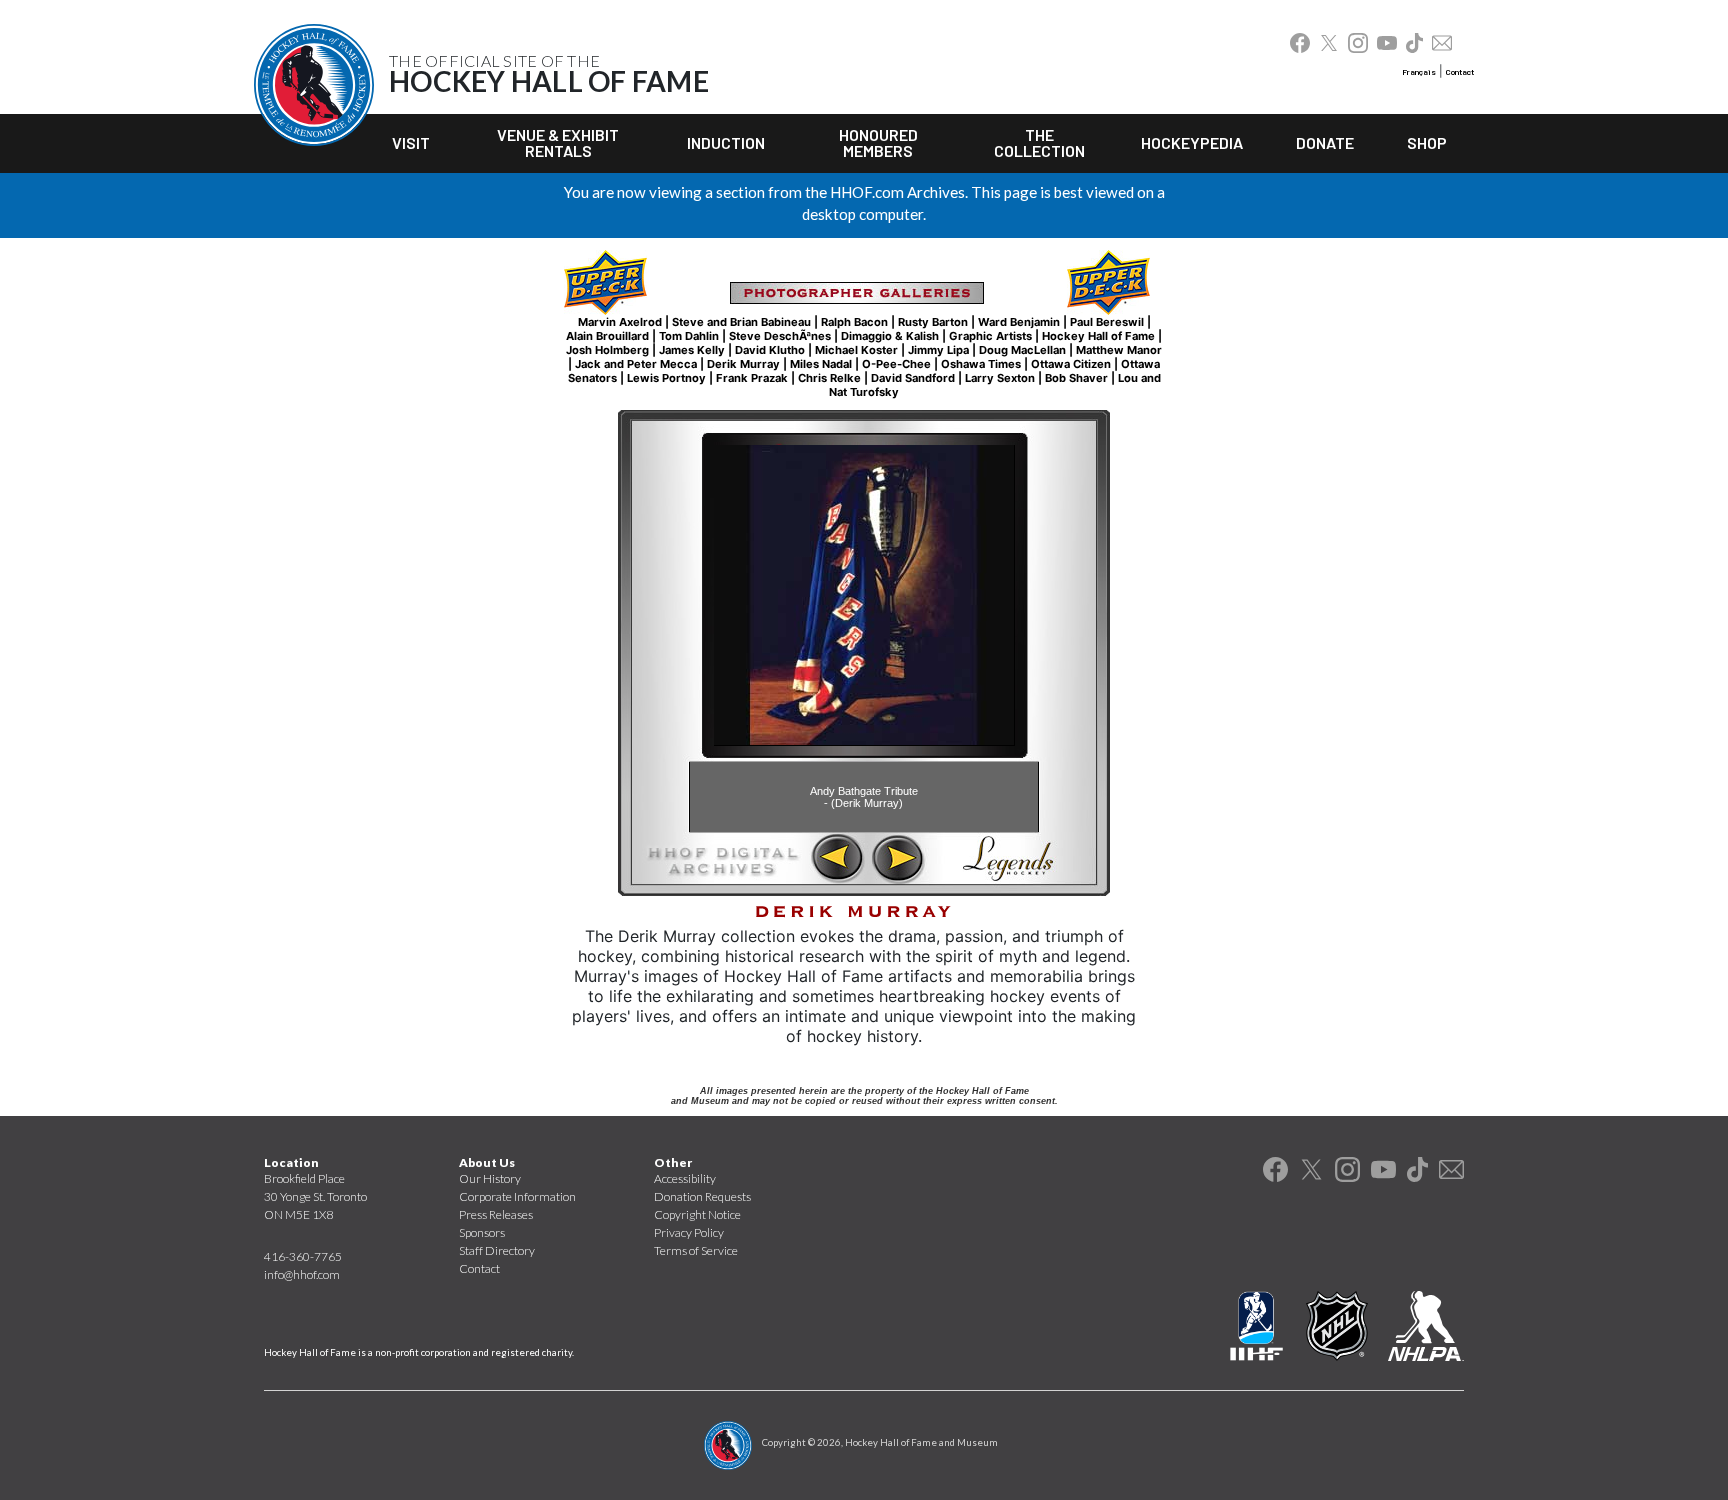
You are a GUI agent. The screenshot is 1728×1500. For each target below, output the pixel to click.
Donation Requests (702, 1196)
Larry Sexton (1000, 378)
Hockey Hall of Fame (1098, 336)
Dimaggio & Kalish (890, 336)
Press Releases (496, 1214)
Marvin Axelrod (620, 322)
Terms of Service (696, 1250)
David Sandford (913, 378)
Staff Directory (497, 1250)
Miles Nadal (821, 364)
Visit (411, 142)
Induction (726, 142)
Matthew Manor (1119, 350)
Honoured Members (878, 142)
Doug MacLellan (1022, 350)
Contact (1460, 72)
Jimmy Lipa (938, 350)
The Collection (1039, 142)
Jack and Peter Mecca (636, 364)
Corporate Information (517, 1196)
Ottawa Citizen (1071, 364)
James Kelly (692, 350)
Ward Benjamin (1019, 322)
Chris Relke (829, 378)
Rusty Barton (933, 322)
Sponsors (482, 1232)
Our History (490, 1178)
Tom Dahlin (689, 336)
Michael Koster (856, 350)
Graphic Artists (990, 336)
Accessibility (685, 1178)
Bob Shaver (1076, 378)
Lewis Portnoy (666, 378)
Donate (1325, 142)
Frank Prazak (752, 378)
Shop (1427, 142)
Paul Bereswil (1107, 322)
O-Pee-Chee (896, 364)
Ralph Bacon (854, 322)
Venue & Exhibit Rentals (558, 142)
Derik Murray (743, 364)
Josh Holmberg (607, 350)
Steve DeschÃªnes (780, 336)
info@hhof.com (302, 1274)
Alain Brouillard (607, 336)
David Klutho (770, 350)
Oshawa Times (981, 364)
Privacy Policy (689, 1232)
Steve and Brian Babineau (741, 322)
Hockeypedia (1192, 142)
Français (1419, 72)
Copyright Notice (697, 1214)
